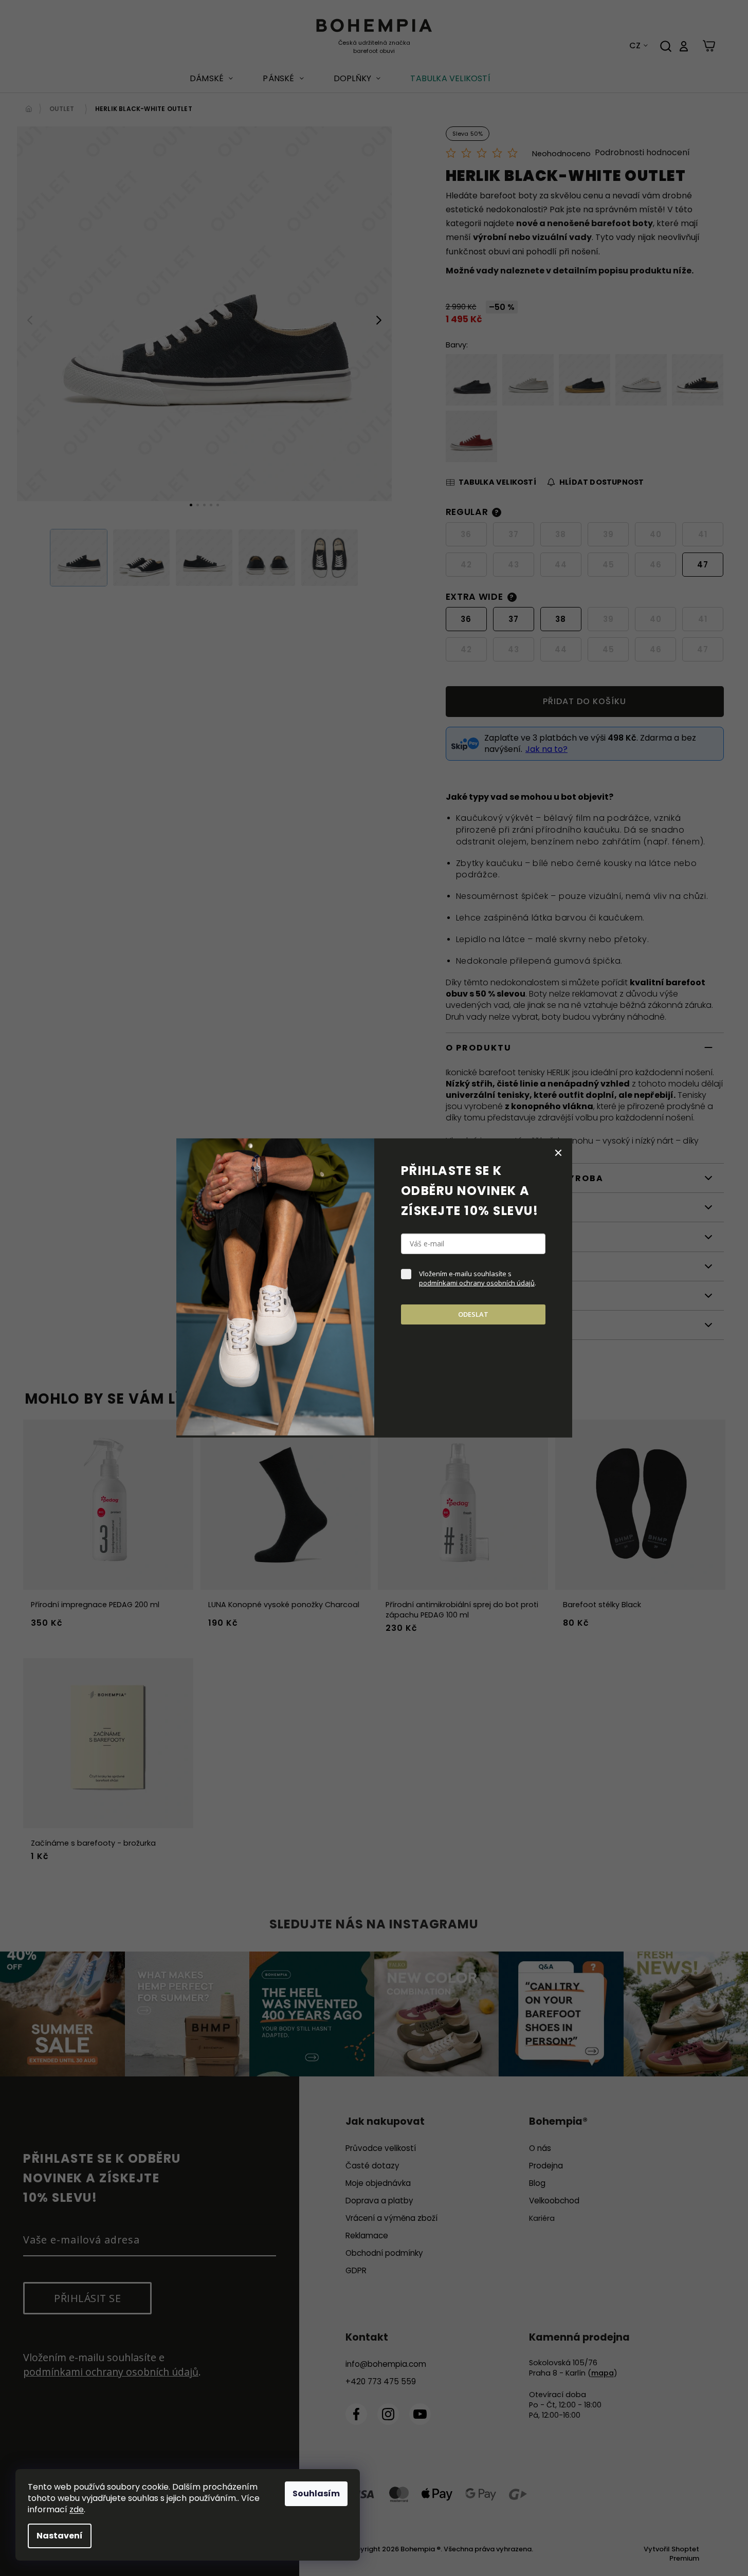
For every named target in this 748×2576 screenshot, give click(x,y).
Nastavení (60, 2536)
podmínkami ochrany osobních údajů (477, 1283)
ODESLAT (473, 1314)
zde (77, 2509)
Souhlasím (316, 2494)
